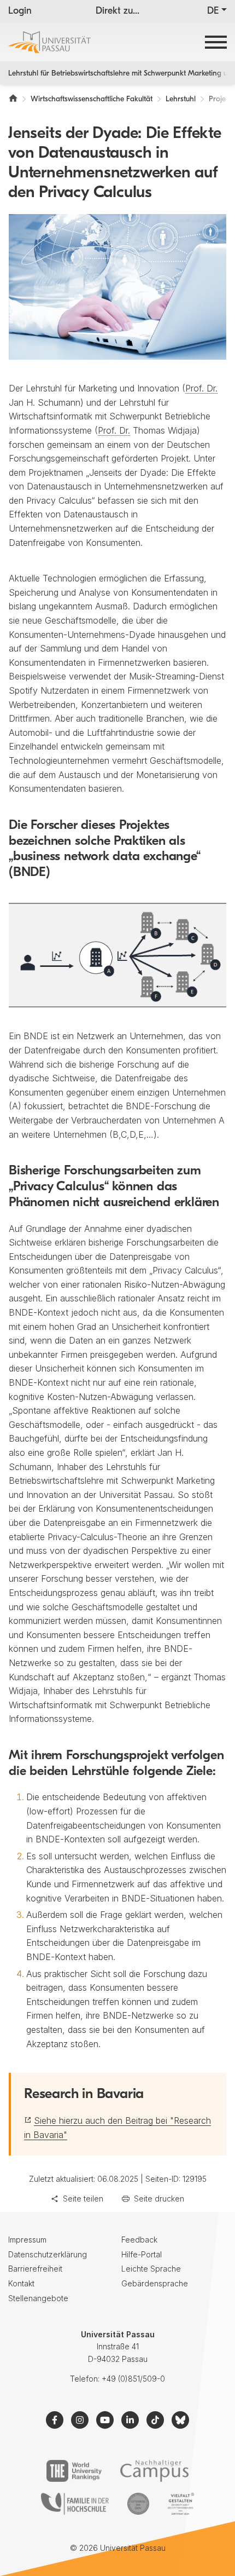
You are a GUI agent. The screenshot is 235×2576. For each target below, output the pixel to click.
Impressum (27, 2240)
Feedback (139, 2240)
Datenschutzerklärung (48, 2254)
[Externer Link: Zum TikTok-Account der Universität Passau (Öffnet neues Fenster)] (155, 2420)
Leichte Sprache (151, 2269)
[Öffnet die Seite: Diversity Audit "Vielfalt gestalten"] (181, 2504)
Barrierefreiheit (35, 2269)
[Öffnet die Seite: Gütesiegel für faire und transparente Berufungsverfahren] (138, 2504)
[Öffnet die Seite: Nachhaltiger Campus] (154, 2471)
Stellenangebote (38, 2298)
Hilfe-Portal (142, 2254)
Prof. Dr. (201, 388)
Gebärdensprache (155, 2283)
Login (20, 11)
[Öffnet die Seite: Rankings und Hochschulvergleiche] (74, 2471)
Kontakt (21, 2283)
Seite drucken (159, 2198)
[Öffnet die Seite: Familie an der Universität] (75, 2504)
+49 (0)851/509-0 (133, 2379)
